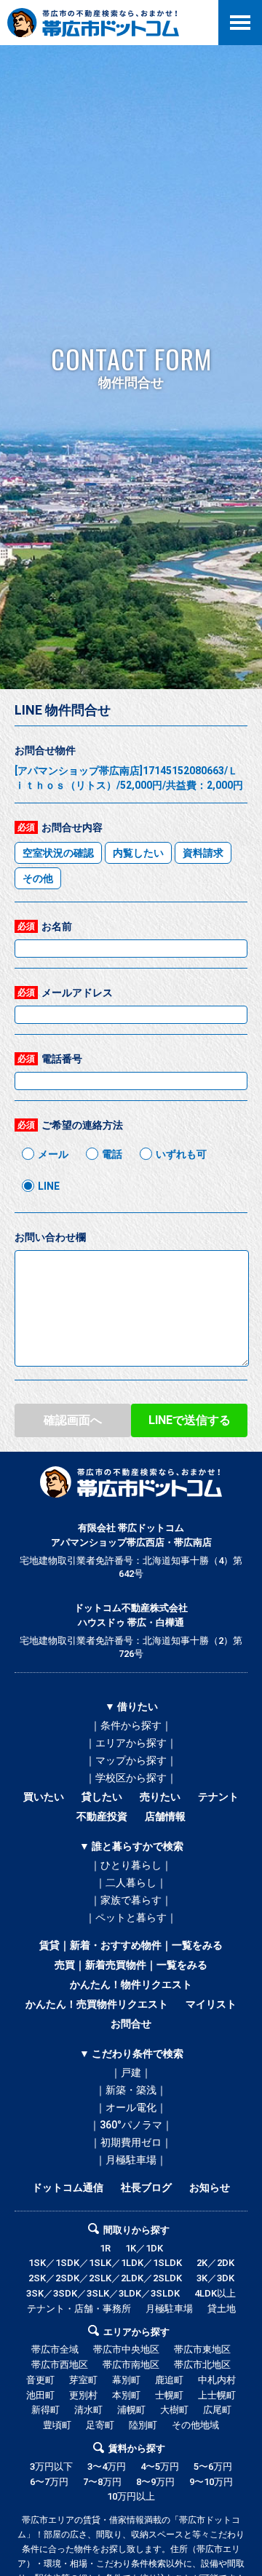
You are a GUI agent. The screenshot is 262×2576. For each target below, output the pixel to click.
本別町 (126, 2395)
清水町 (88, 2410)
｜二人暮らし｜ (131, 1883)
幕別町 (126, 2380)
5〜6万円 (213, 2466)
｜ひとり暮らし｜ (131, 1865)
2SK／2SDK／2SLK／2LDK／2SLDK (105, 2278)
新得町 (45, 2410)
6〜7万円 (49, 2482)
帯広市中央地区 (126, 2349)
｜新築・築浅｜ (131, 2090)
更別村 (83, 2395)
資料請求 (203, 853)
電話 (112, 1154)
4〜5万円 (160, 2466)
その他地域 (195, 2425)
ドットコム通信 (68, 2187)
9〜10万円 (211, 2482)
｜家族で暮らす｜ (131, 1900)
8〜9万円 (155, 2482)
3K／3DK (215, 2278)
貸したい (102, 1797)
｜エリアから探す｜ (131, 1743)
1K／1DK (144, 2248)
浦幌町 (131, 2410)
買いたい (44, 1797)
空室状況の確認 (58, 853)
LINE (49, 1186)
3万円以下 (51, 2466)
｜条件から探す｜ (131, 1725)
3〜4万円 (107, 2466)
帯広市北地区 (202, 2365)
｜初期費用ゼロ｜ (131, 2142)
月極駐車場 (169, 2309)
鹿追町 (169, 2380)
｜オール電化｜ (131, 2107)
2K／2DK (215, 2263)
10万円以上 (131, 2496)
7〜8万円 (102, 2482)
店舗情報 (165, 1816)
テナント (218, 1797)
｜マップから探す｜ (131, 1760)
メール (53, 1154)
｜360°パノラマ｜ (131, 2125)
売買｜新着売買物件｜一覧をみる (131, 1965)
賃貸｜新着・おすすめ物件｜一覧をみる (131, 1945)
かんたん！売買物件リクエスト (97, 2004)
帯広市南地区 (131, 2365)
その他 (38, 878)
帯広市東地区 (202, 2349)
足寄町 (100, 2425)
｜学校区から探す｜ (131, 1778)
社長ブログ (146, 2187)
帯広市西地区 (60, 2365)
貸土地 (222, 2309)
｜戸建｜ (131, 2072)
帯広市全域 (55, 2349)
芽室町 (83, 2380)
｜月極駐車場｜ (131, 2160)
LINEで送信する (190, 1420)
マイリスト (211, 2004)
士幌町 (169, 2395)
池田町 (40, 2395)
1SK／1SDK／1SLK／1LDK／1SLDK (105, 2263)
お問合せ (131, 2024)
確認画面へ (73, 1420)
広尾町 (217, 2410)
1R (105, 2248)
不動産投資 (102, 1816)
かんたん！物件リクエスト (131, 1984)
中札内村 (217, 2380)
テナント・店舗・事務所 (79, 2309)
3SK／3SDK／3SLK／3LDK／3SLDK (103, 2293)
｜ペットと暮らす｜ (131, 1917)
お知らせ (210, 2187)
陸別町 (143, 2425)
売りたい (160, 1797)
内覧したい (138, 853)
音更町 (40, 2380)
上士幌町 (217, 2395)
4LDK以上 (215, 2293)
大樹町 (174, 2410)
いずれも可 (181, 1154)
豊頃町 (57, 2425)
